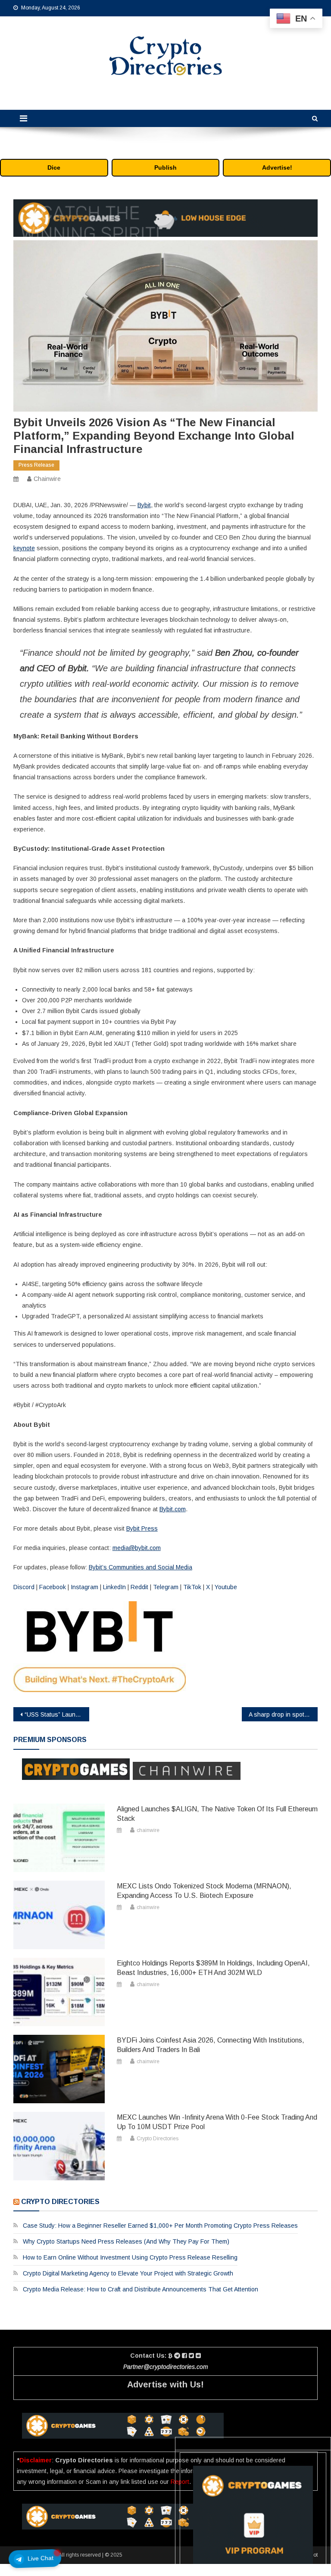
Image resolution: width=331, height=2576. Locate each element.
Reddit (139, 1587)
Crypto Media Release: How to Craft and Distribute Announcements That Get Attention (141, 2289)
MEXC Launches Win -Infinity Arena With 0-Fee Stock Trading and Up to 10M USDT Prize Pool (217, 2122)
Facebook (52, 1587)
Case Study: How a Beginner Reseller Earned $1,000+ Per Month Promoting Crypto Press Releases (160, 2226)
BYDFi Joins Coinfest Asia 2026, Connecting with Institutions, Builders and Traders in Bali (211, 2045)
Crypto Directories (158, 2139)
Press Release (36, 465)
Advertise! (277, 167)
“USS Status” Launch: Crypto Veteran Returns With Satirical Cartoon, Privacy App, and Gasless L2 (57, 1714)
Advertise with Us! (165, 2384)
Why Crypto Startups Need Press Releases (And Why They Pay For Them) (126, 2241)
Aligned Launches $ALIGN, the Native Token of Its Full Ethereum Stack (217, 1814)
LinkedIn (114, 1587)
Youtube (225, 1587)
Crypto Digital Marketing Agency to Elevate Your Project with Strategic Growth (128, 2273)
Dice (54, 167)
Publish (165, 167)
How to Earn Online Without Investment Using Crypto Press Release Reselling (130, 2257)
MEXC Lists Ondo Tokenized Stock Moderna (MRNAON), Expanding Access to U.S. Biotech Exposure (204, 1891)
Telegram (165, 1587)
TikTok (191, 1587)
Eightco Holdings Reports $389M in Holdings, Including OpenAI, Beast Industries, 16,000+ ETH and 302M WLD (213, 1968)
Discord (24, 1587)
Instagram (84, 1587)
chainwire (47, 479)
